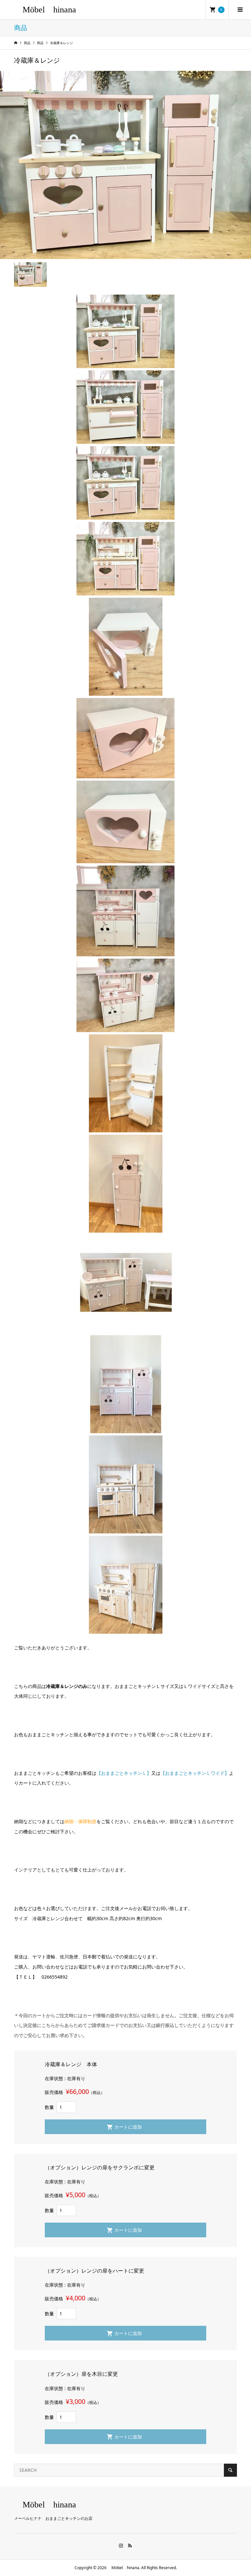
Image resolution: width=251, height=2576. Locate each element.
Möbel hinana (45, 10)
